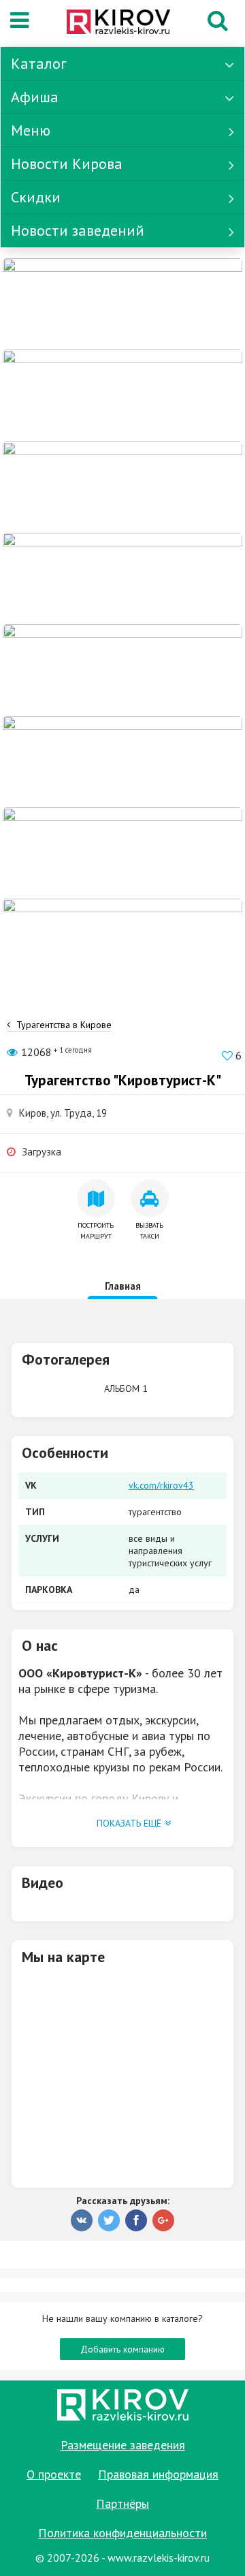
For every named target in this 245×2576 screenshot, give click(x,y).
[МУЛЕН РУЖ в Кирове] (122, 303)
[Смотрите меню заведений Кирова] (122, 944)
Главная (123, 1286)
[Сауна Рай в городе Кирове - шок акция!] (122, 394)
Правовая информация (158, 2474)
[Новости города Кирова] (122, 760)
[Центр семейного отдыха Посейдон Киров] (122, 486)
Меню (31, 130)
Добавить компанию (122, 2349)
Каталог (39, 63)
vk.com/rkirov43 (161, 1485)
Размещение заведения (123, 2445)
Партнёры (122, 2503)
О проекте (54, 2474)
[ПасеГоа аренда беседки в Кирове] (122, 852)
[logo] (118, 23)
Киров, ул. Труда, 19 (63, 1113)
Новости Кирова (67, 164)
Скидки (36, 197)
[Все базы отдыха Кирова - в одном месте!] (122, 669)
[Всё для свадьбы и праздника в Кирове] (122, 578)
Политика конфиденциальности (122, 2533)
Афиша (35, 97)
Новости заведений (78, 230)
